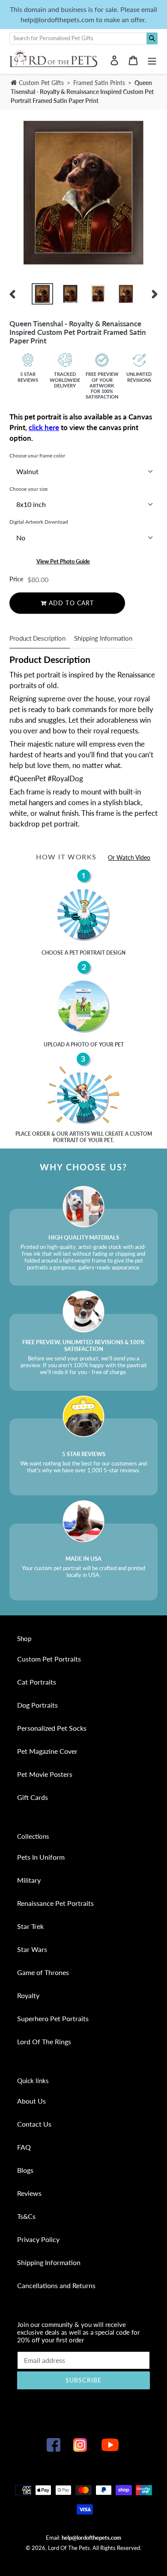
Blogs (25, 2170)
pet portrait (87, 953)
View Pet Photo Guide (63, 561)
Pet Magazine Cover (47, 1751)
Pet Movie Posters (45, 1774)
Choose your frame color (37, 456)
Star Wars (32, 1949)
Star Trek (30, 1926)
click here (44, 427)
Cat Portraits (37, 1682)
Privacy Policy (38, 2239)
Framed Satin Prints (100, 83)
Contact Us (34, 2124)
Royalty (28, 1995)
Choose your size (28, 489)
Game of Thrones (43, 1972)
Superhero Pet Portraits (53, 2018)
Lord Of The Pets (69, 2548)
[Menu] (152, 60)
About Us (31, 2101)
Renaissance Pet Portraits (55, 1903)
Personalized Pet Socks (52, 1728)
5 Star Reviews (28, 377)
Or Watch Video (129, 857)
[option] (43, 294)
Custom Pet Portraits (49, 1659)
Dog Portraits (37, 1705)
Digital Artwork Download (39, 522)
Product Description (37, 638)
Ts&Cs (26, 2216)
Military (29, 1880)
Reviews (29, 2193)
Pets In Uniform (41, 1857)
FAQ (24, 2147)
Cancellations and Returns (56, 2285)
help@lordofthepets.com (91, 2538)
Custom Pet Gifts (40, 83)
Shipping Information (103, 638)
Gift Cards (33, 1797)
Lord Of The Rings (44, 2041)
